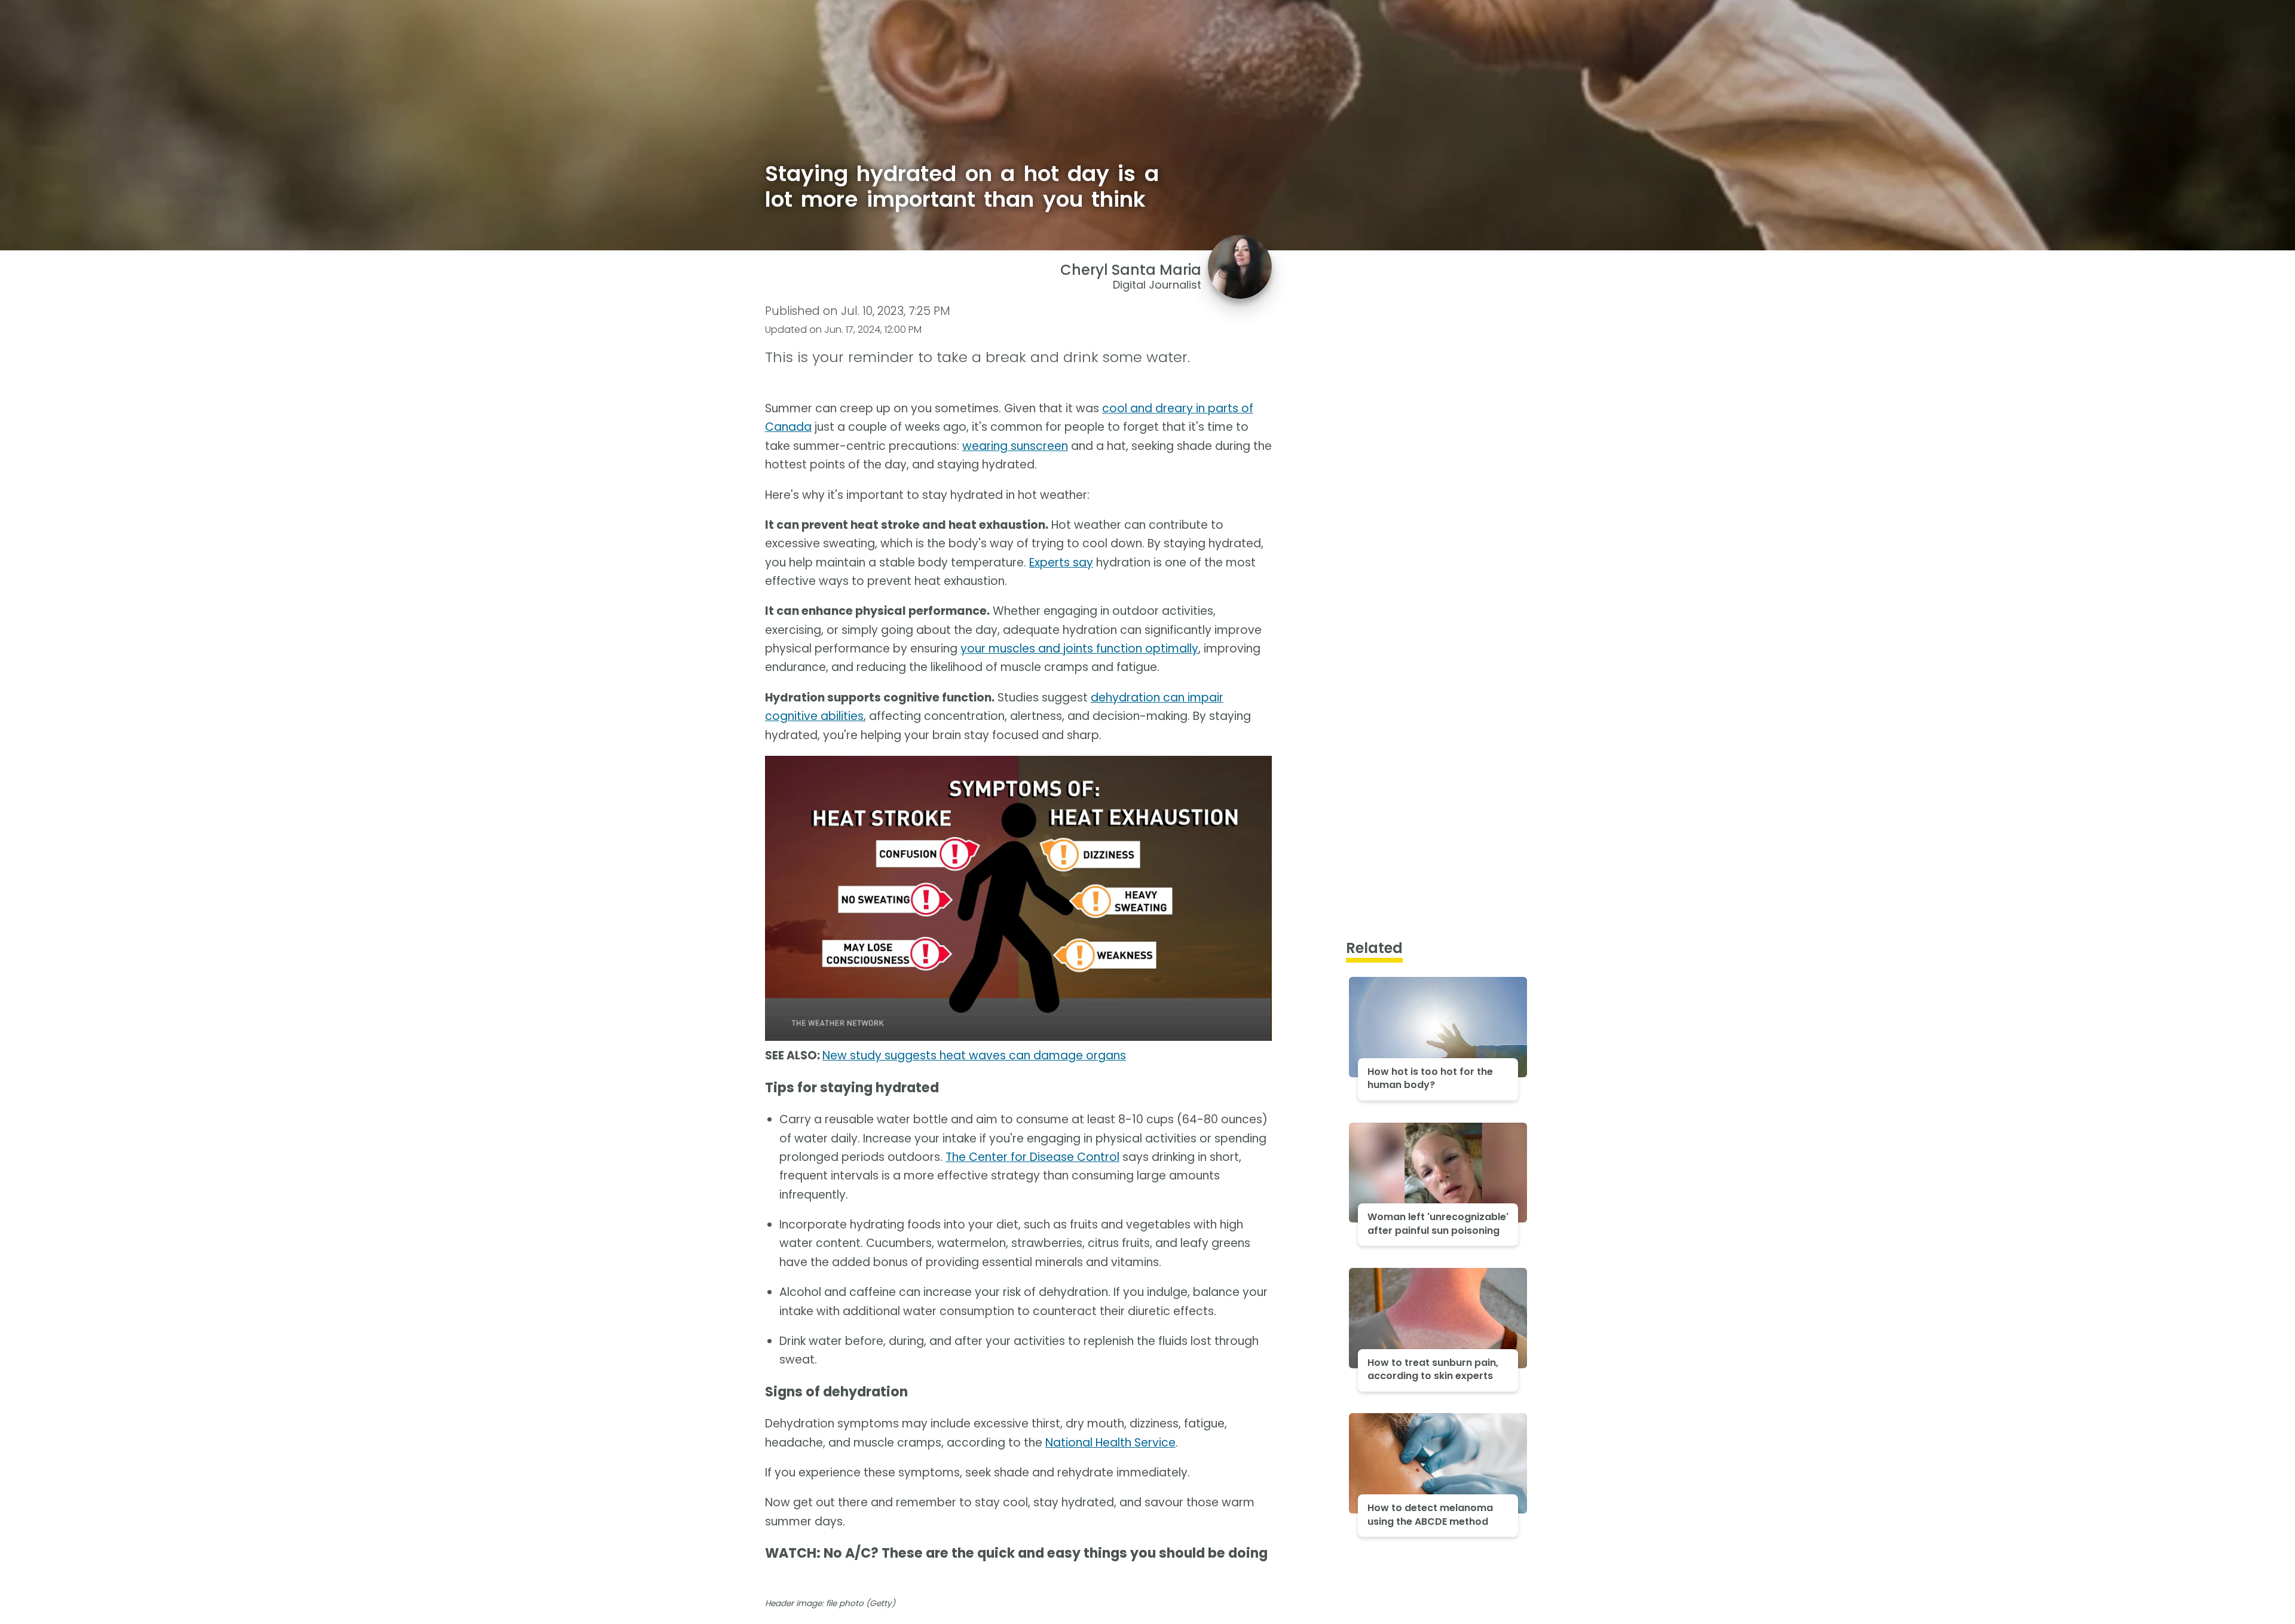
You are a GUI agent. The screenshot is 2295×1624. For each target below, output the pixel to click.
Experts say (1061, 563)
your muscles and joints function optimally (1079, 649)
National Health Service (1110, 1443)
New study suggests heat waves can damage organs (974, 1055)
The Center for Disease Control (1032, 1157)
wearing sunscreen (1015, 446)
